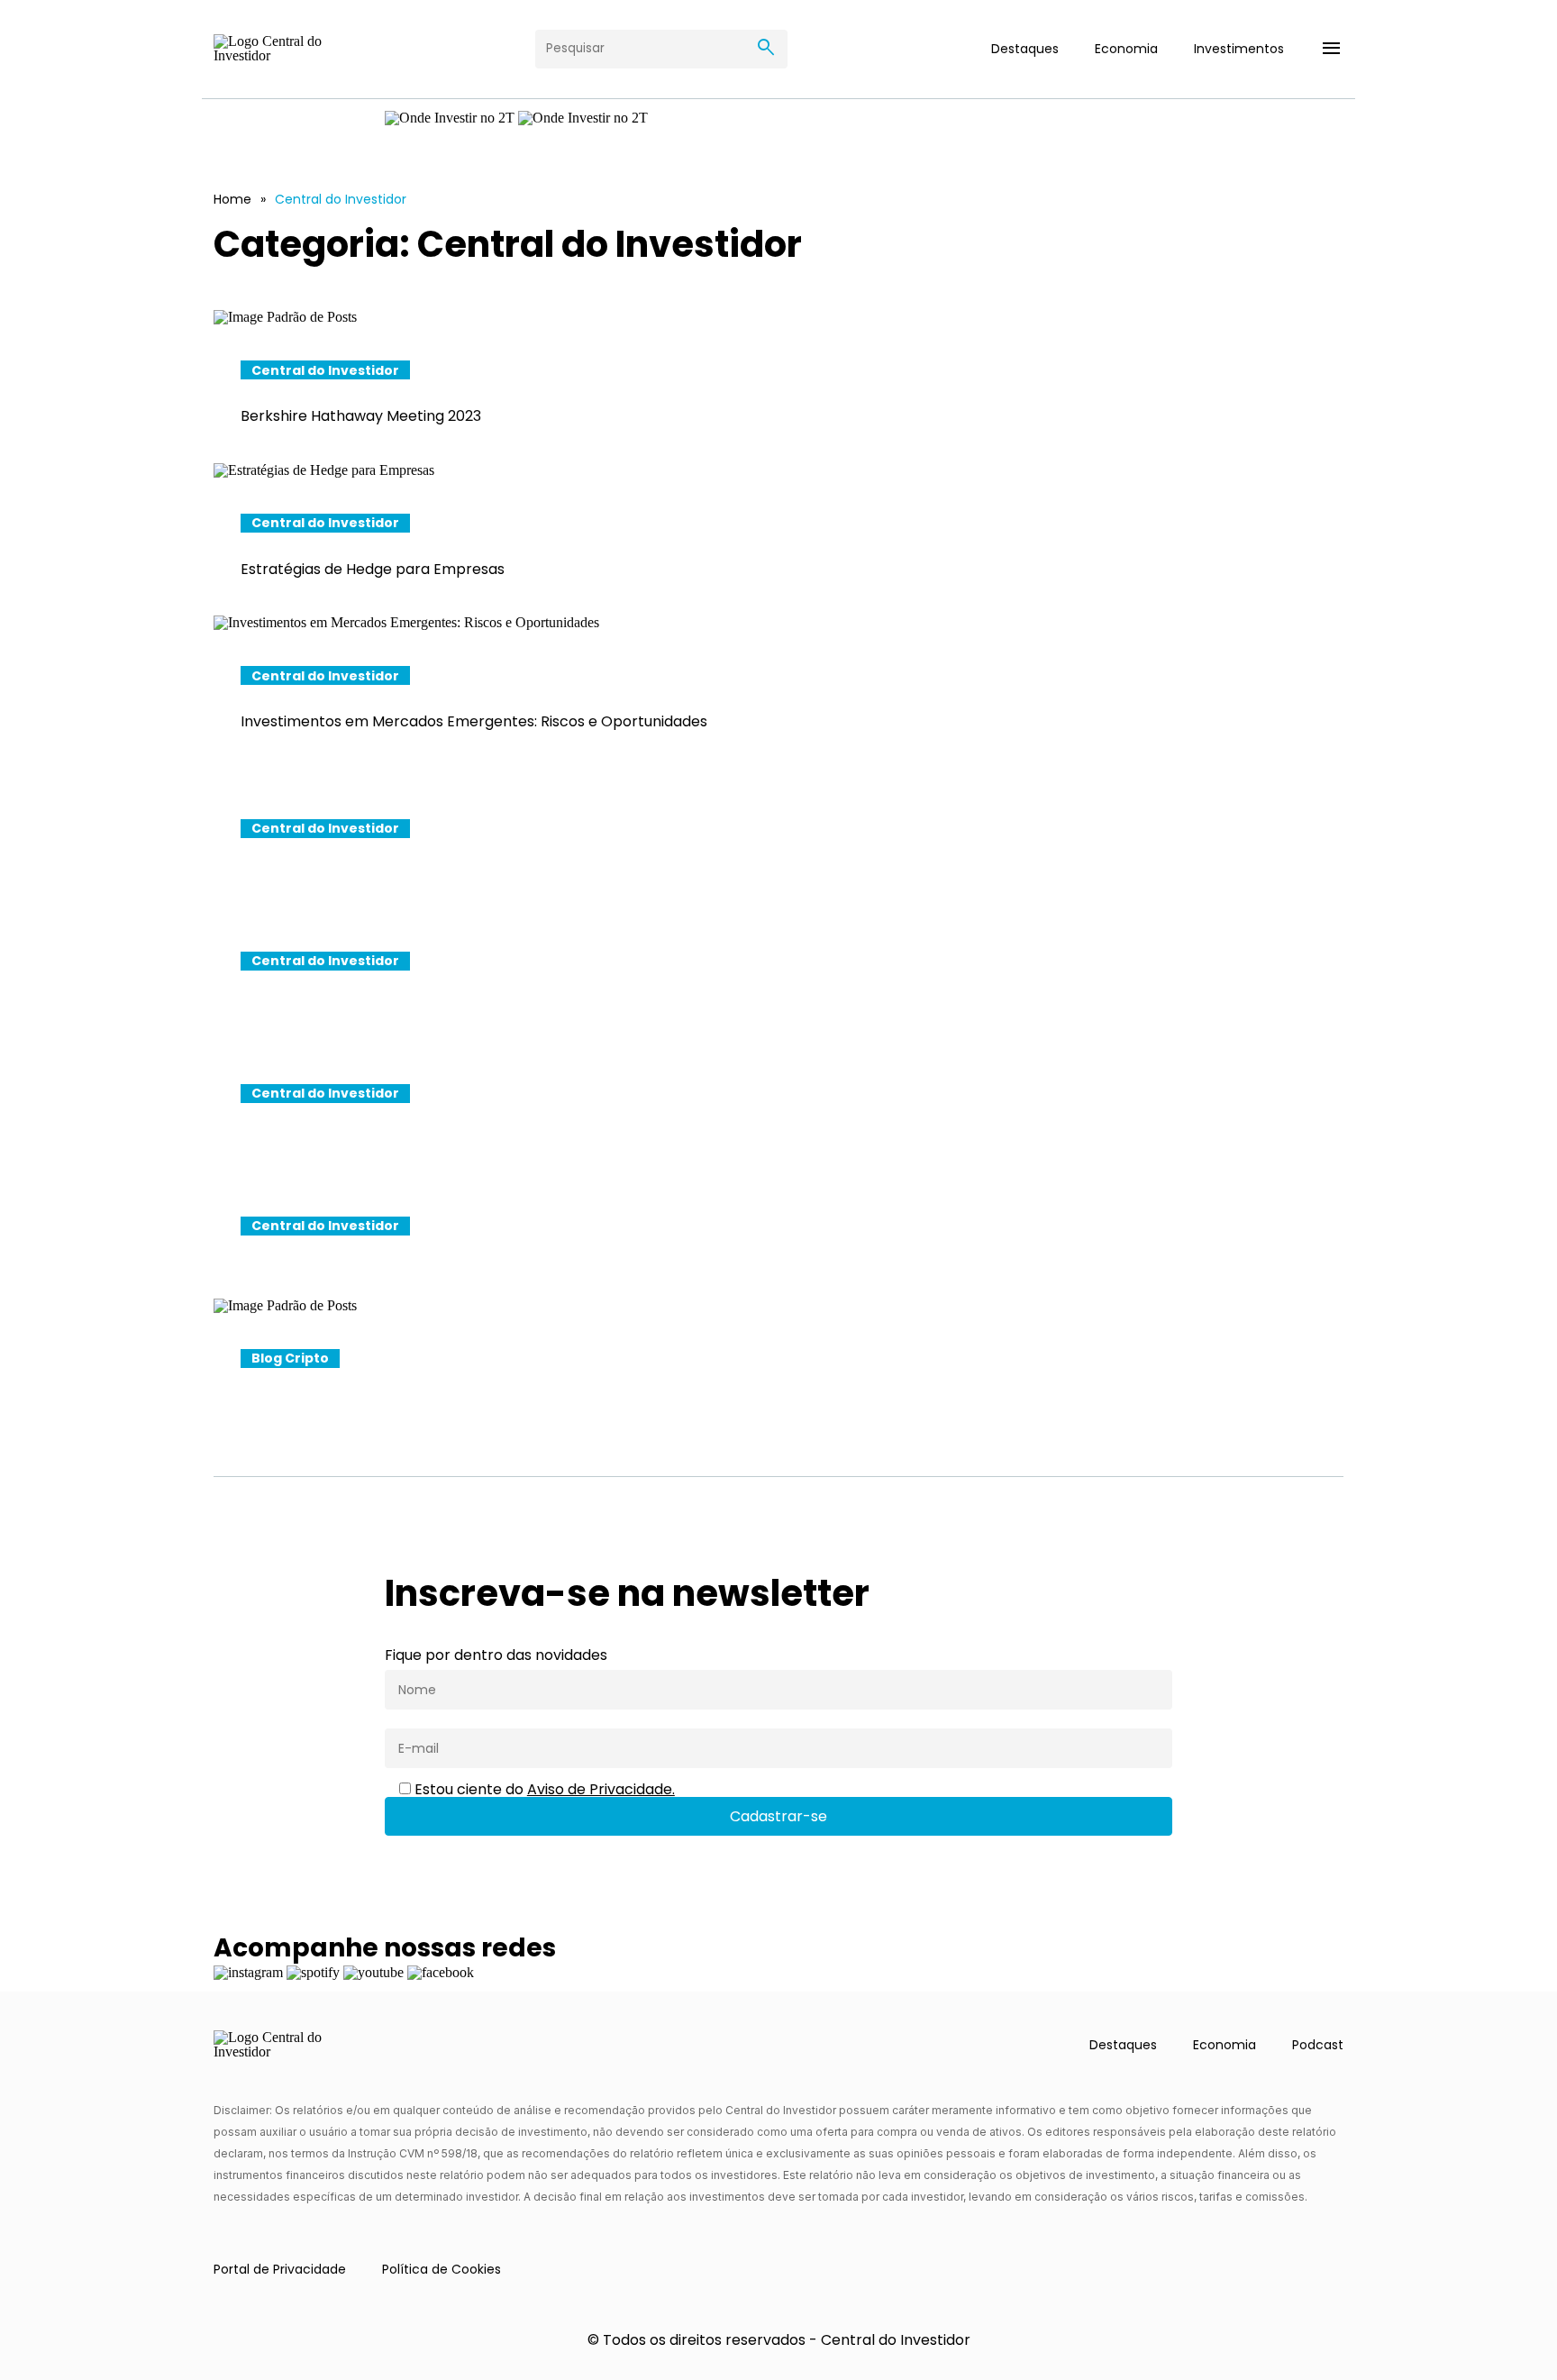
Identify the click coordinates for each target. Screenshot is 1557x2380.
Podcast (1318, 2045)
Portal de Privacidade (280, 2269)
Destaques (1025, 49)
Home (232, 199)
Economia (1126, 49)
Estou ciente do (543, 1790)
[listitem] (778, 386)
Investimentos (1239, 49)
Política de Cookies (442, 2269)
